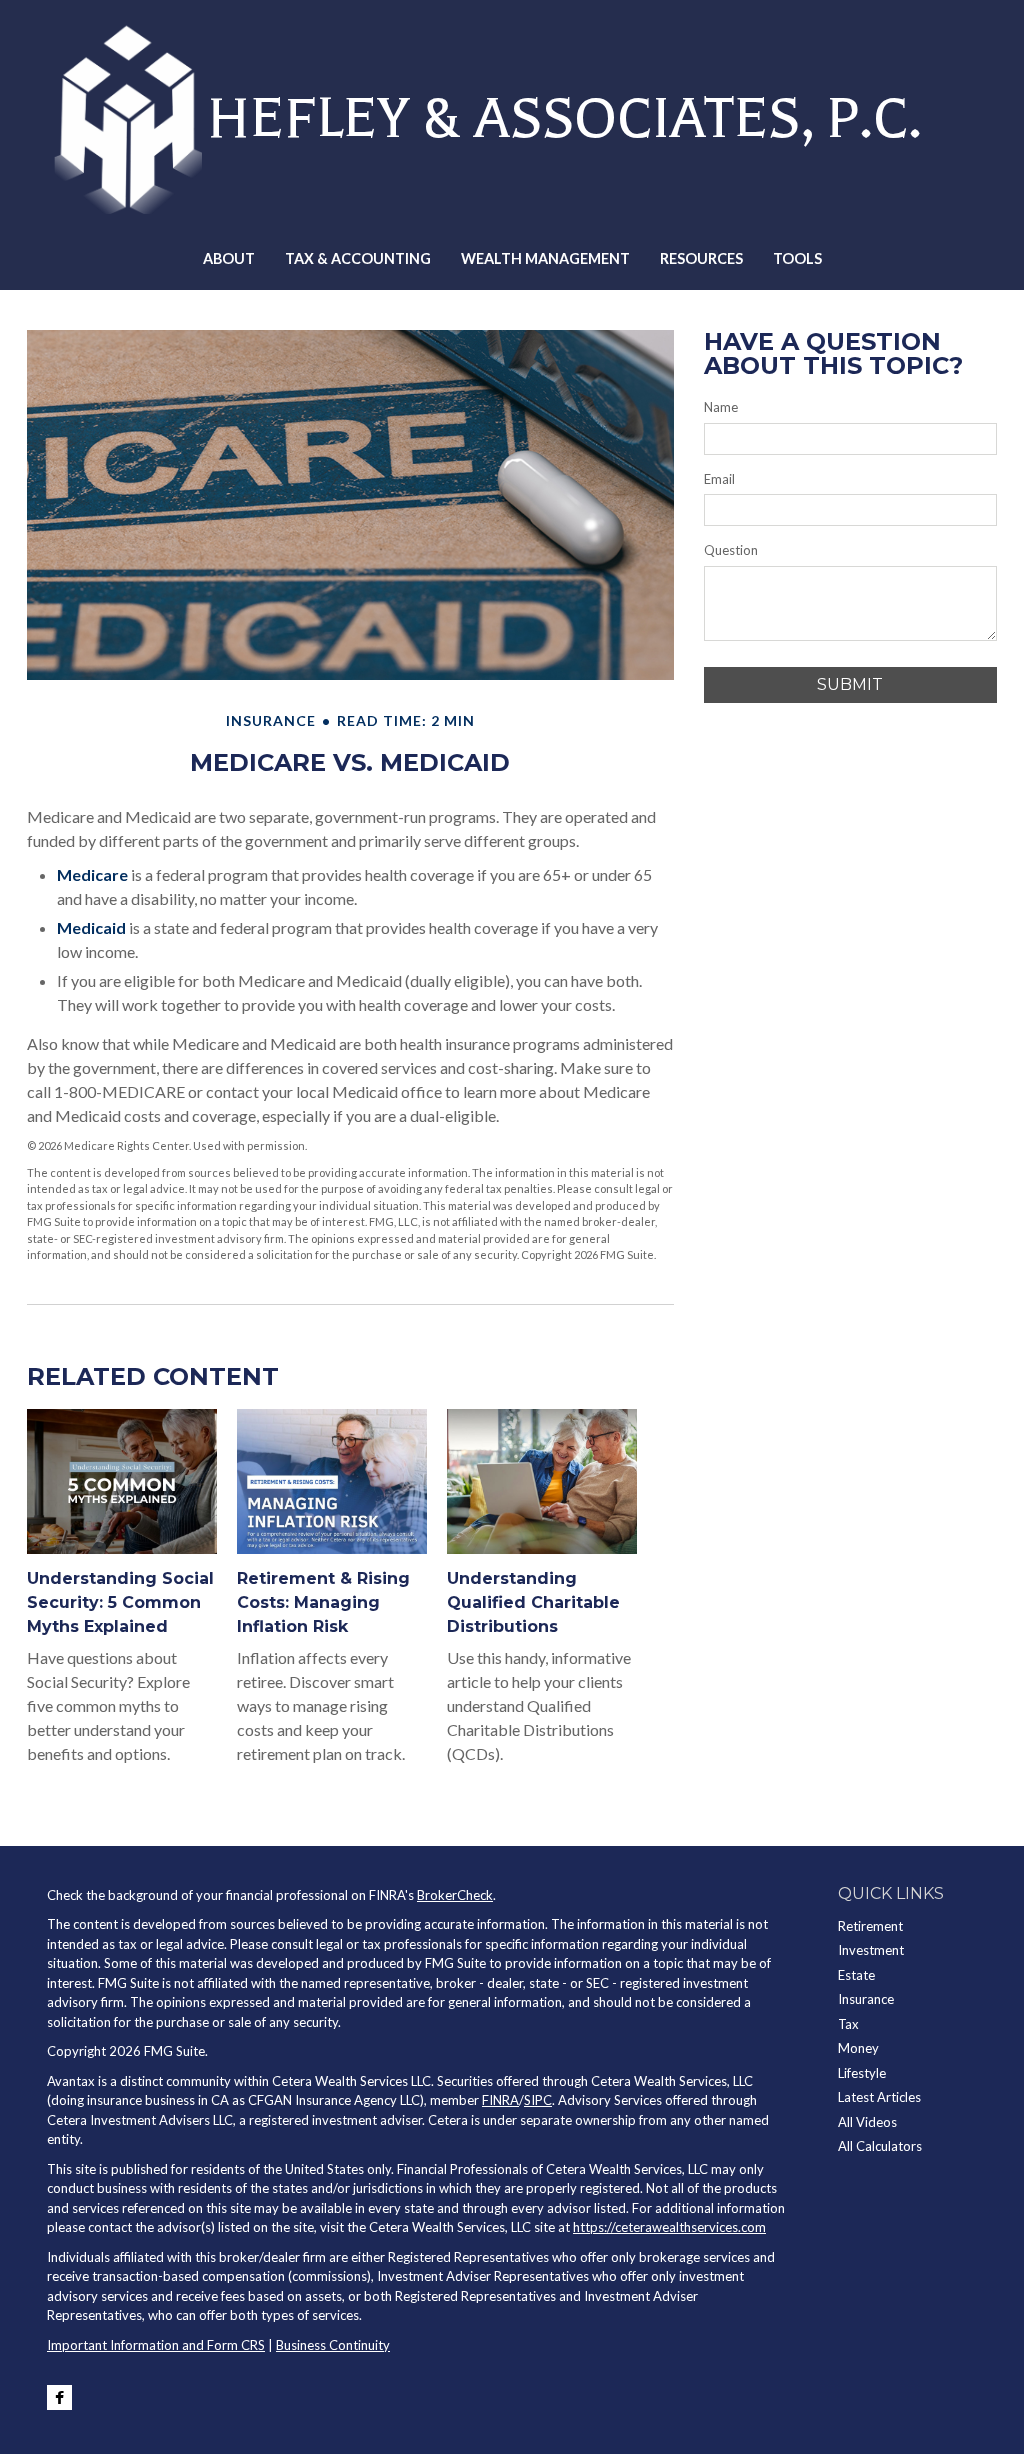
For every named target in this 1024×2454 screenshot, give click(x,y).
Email (719, 479)
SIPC (538, 2100)
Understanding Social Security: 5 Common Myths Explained (120, 1602)
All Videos (867, 2122)
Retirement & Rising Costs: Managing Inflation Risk (323, 1602)
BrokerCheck (455, 1895)
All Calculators (880, 2146)
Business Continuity (333, 2345)
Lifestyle (862, 2073)
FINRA (500, 2100)
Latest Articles (879, 2097)
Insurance (866, 1999)
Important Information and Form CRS (156, 2345)
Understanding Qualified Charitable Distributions (533, 1602)
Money (858, 2048)
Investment (871, 1950)
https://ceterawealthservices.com (669, 2227)
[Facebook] (59, 2397)
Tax (848, 2024)
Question (731, 550)
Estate (856, 1975)
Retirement (870, 1926)
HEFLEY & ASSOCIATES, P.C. (564, 118)
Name (721, 407)
